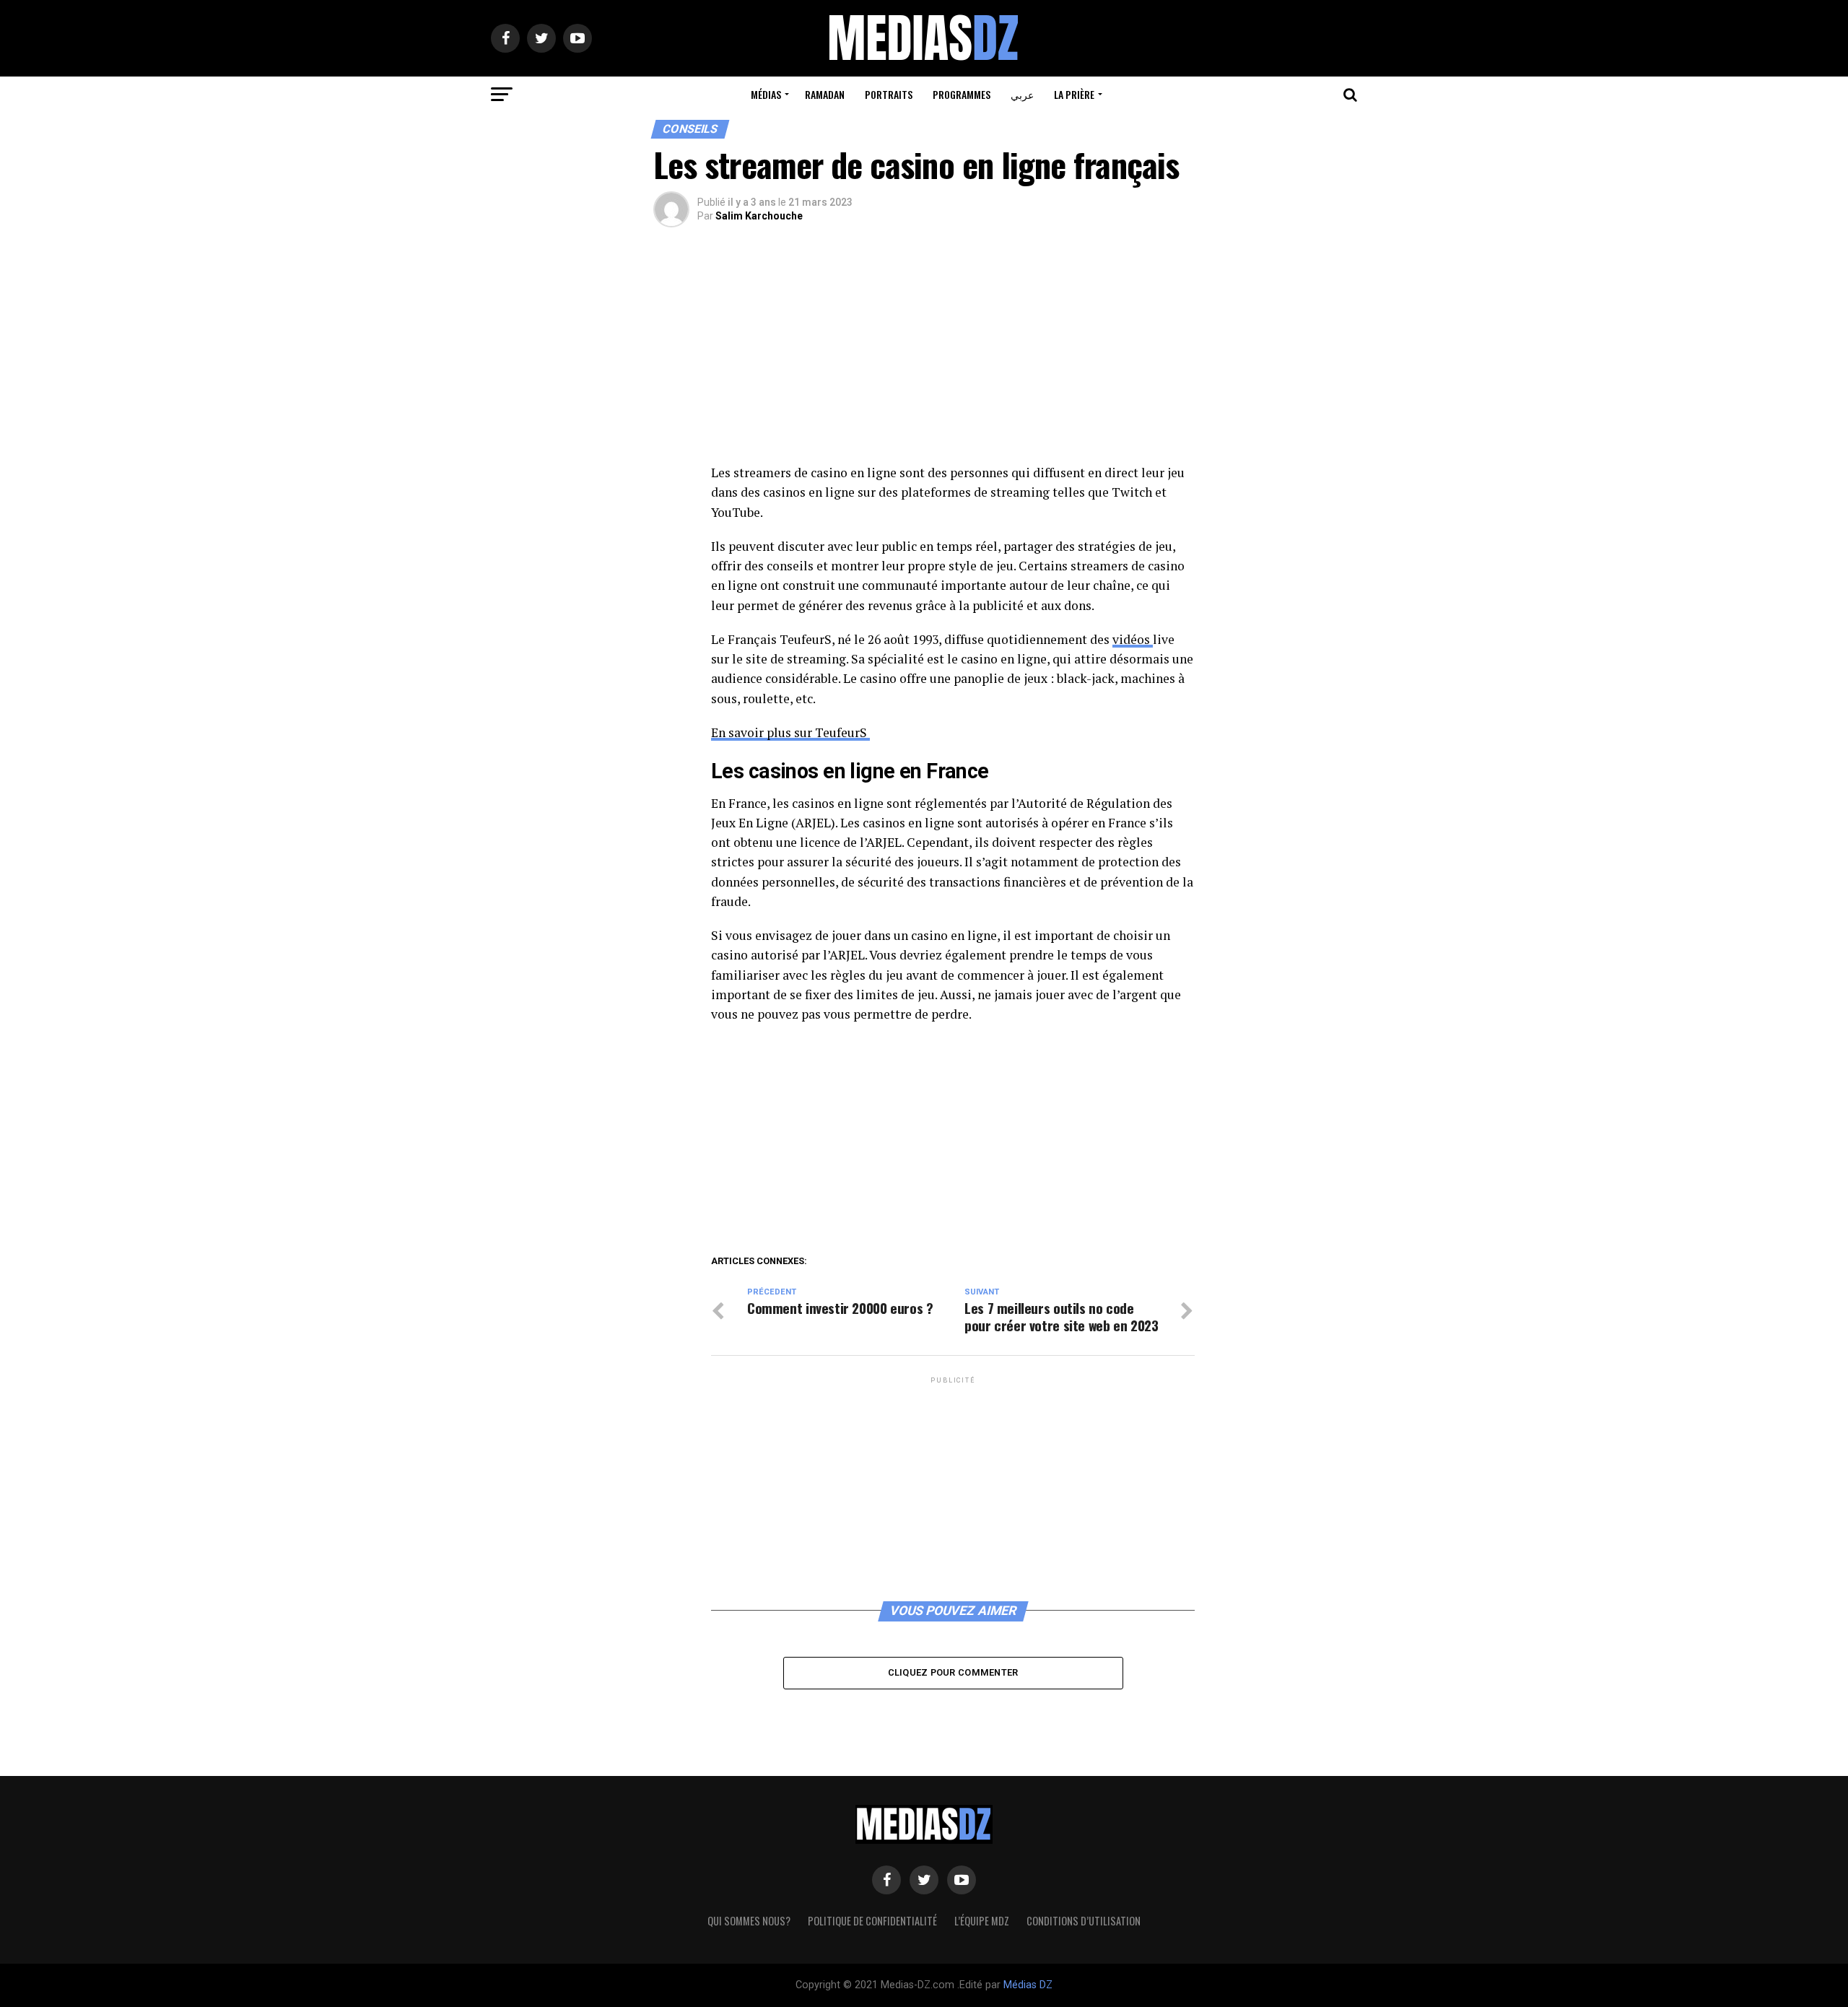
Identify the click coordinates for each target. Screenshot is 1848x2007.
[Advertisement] (953, 356)
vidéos (1133, 639)
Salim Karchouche (759, 216)
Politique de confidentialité (872, 1921)
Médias (766, 94)
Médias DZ (1028, 1985)
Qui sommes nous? (749, 1921)
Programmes (962, 94)
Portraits (889, 94)
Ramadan (825, 94)
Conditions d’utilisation (1084, 1921)
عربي (1022, 94)
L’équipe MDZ (982, 1921)
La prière (1074, 94)
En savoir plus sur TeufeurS (790, 732)
